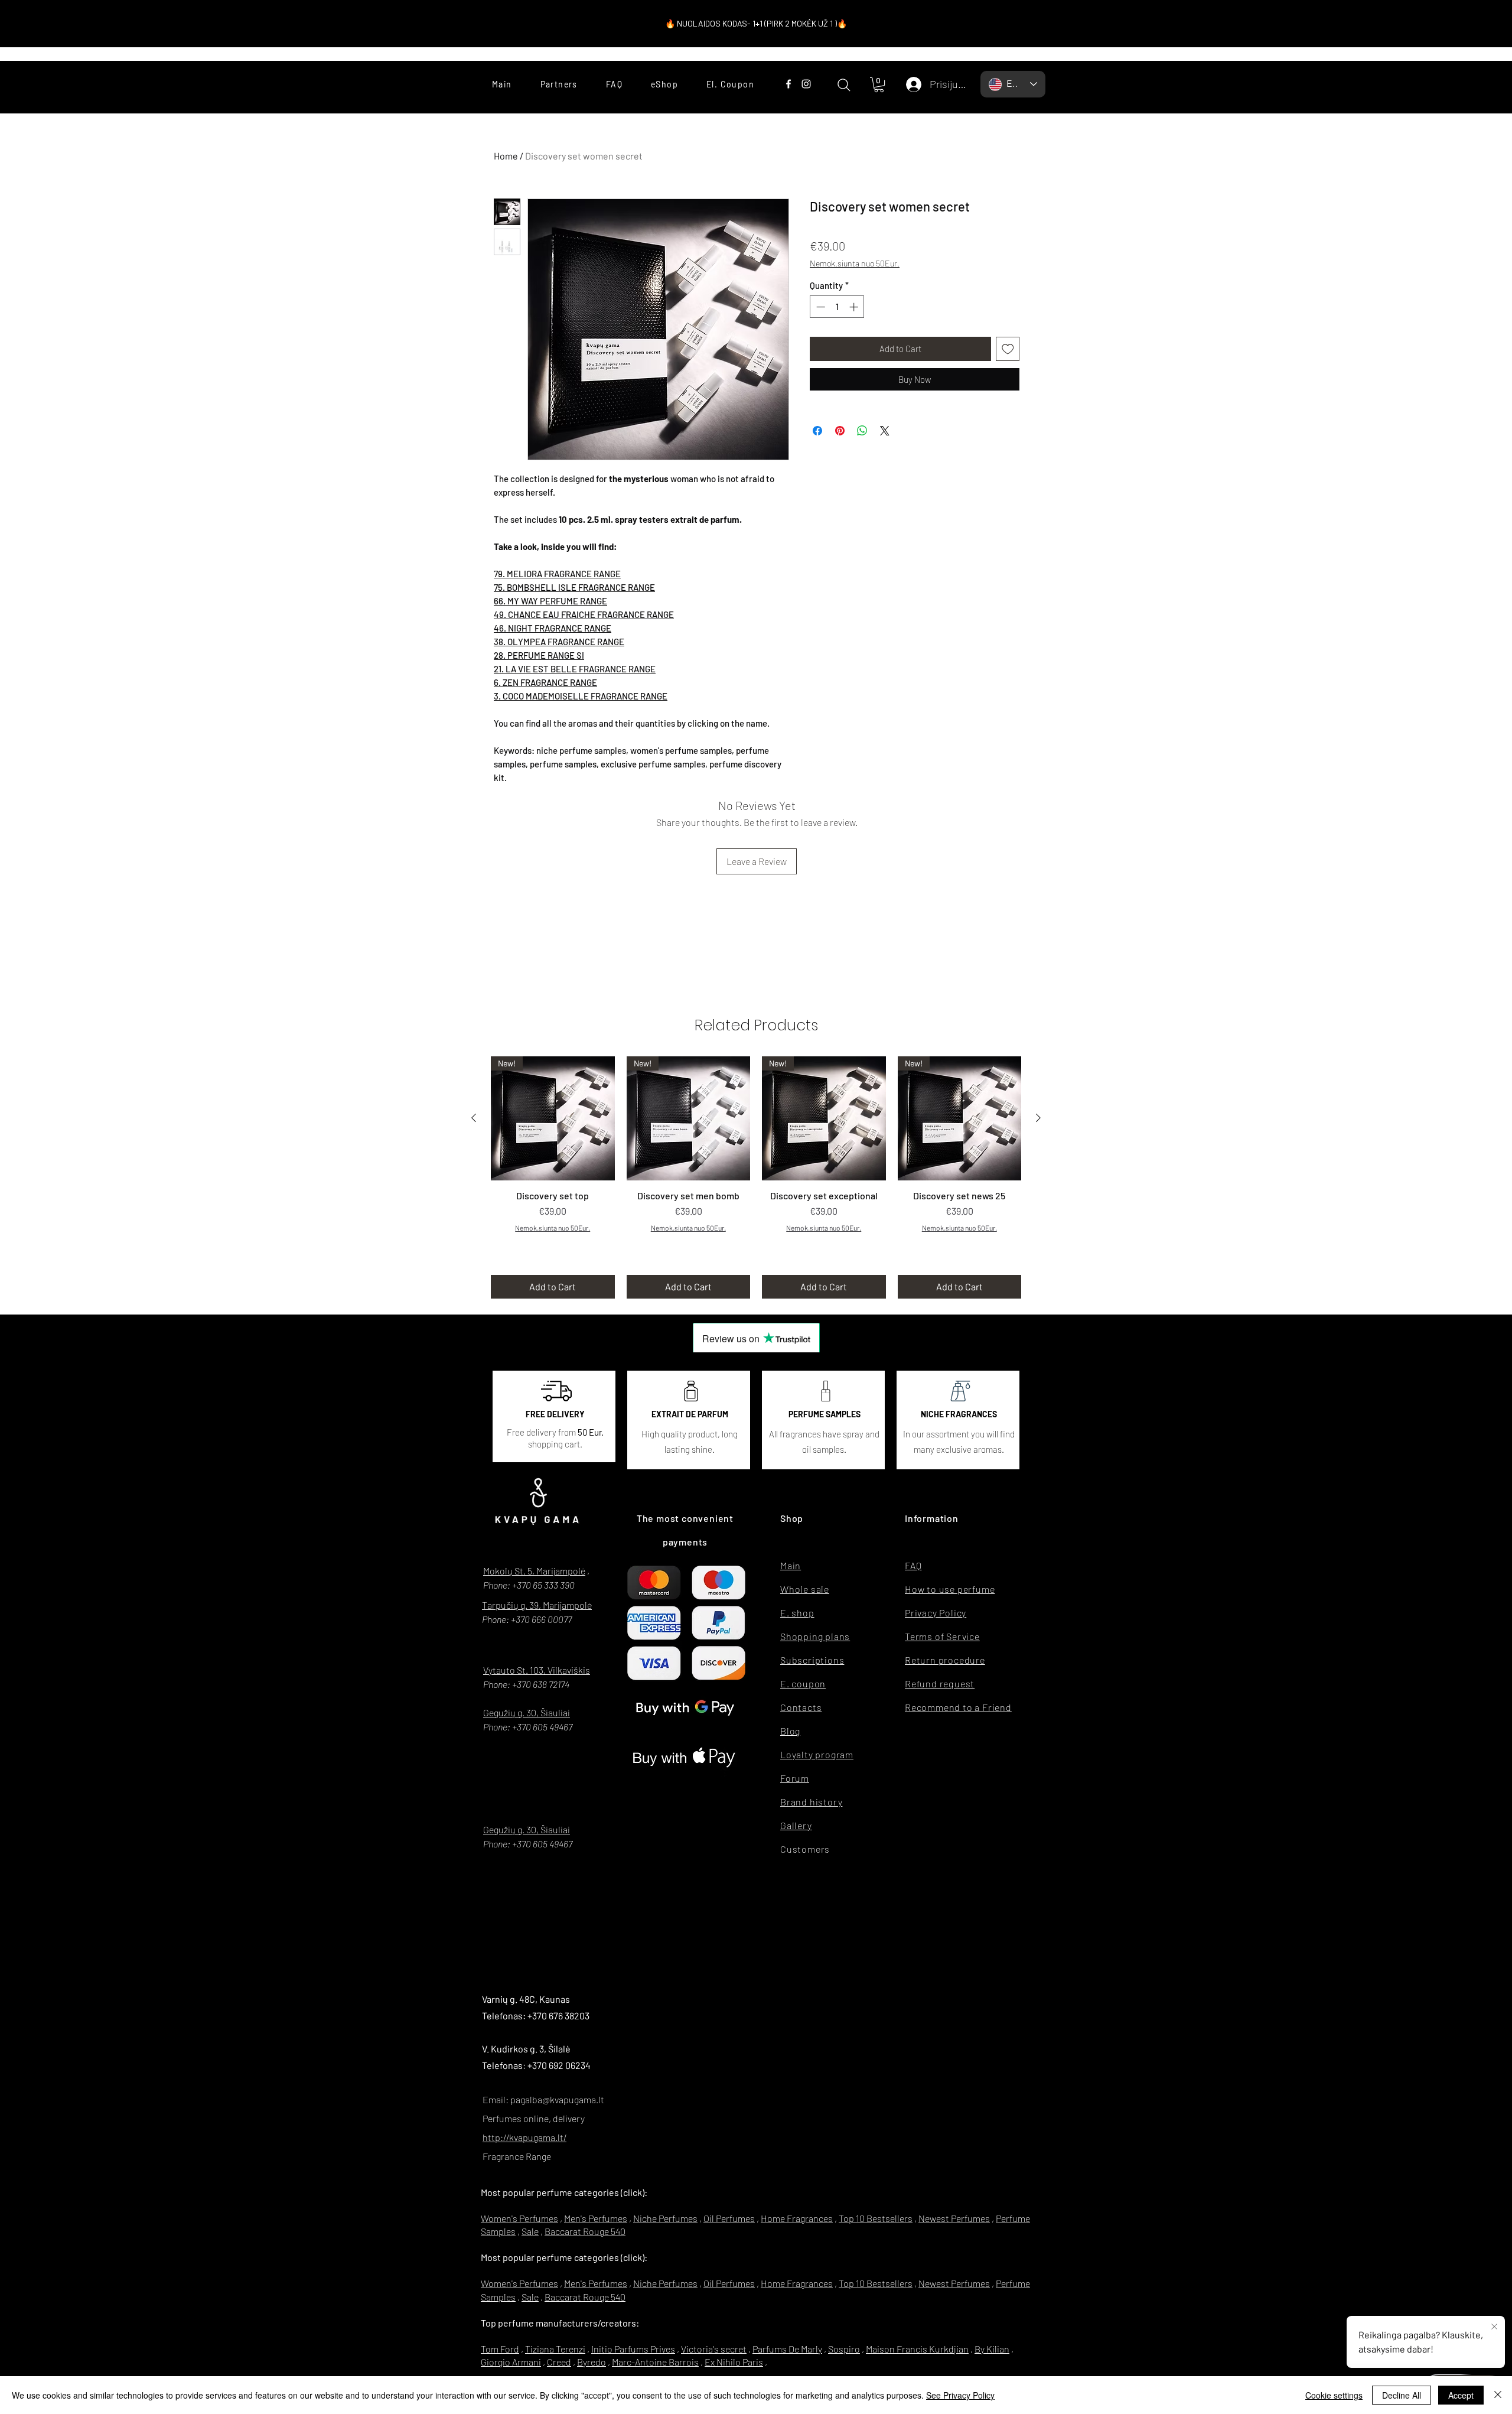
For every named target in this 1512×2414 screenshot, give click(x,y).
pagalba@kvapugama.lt (557, 2099)
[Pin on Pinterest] (840, 431)
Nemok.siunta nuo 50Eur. (855, 263)
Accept (1461, 2395)
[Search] (844, 85)
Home (506, 156)
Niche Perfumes (665, 2218)
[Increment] (855, 307)
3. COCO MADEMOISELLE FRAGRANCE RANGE (581, 696)
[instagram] (806, 84)
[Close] (1498, 2395)
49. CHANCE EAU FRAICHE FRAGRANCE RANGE (584, 614)
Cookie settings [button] (1334, 2395)
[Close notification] (1494, 2327)
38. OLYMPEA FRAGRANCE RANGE (559, 642)
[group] (756, 1177)
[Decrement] (819, 307)
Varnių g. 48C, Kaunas (526, 1999)
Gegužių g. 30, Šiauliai (527, 1712)
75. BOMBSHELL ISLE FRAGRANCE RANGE (574, 587)
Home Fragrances (797, 2218)
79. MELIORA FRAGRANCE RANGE (557, 574)
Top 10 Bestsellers (876, 2218)
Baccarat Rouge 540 (585, 2231)
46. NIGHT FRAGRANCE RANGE (553, 628)
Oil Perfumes (729, 2218)
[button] (879, 85)
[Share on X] (885, 431)
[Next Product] (1038, 1118)
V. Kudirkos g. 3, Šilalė (526, 2049)
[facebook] (788, 84)
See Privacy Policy (960, 2395)
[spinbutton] (837, 307)
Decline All (1402, 2395)
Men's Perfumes (596, 2218)
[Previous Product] (474, 1118)
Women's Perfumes (519, 2218)
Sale (530, 2231)
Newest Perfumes (954, 2218)
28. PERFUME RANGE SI (539, 655)
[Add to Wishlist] (1008, 349)
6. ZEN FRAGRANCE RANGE (545, 682)
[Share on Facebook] (817, 431)
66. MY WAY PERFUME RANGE (550, 601)
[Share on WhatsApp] (862, 431)
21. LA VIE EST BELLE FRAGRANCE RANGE (575, 669)
